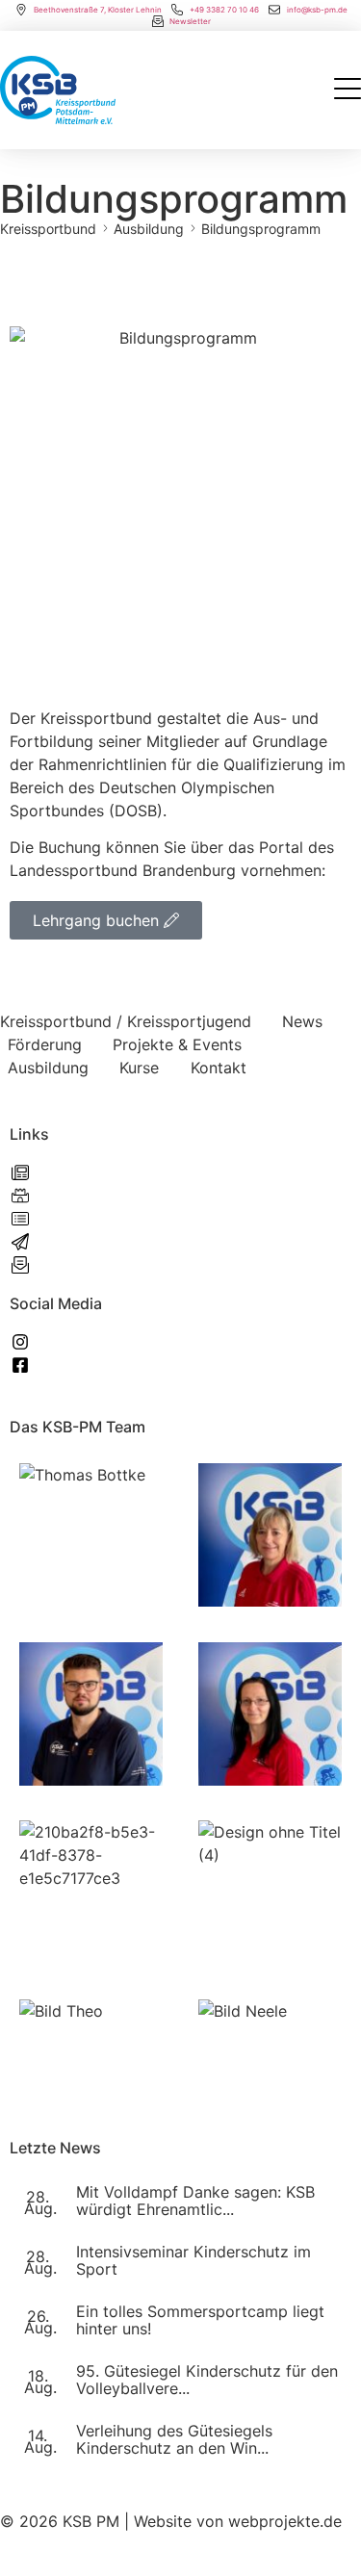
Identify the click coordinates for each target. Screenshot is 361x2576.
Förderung (45, 1044)
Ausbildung (149, 229)
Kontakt (219, 1068)
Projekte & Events (177, 1044)
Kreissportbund (48, 229)
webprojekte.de (285, 2521)
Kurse (139, 1068)
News (302, 1021)
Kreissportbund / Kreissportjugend (126, 1021)
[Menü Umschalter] (348, 90)
